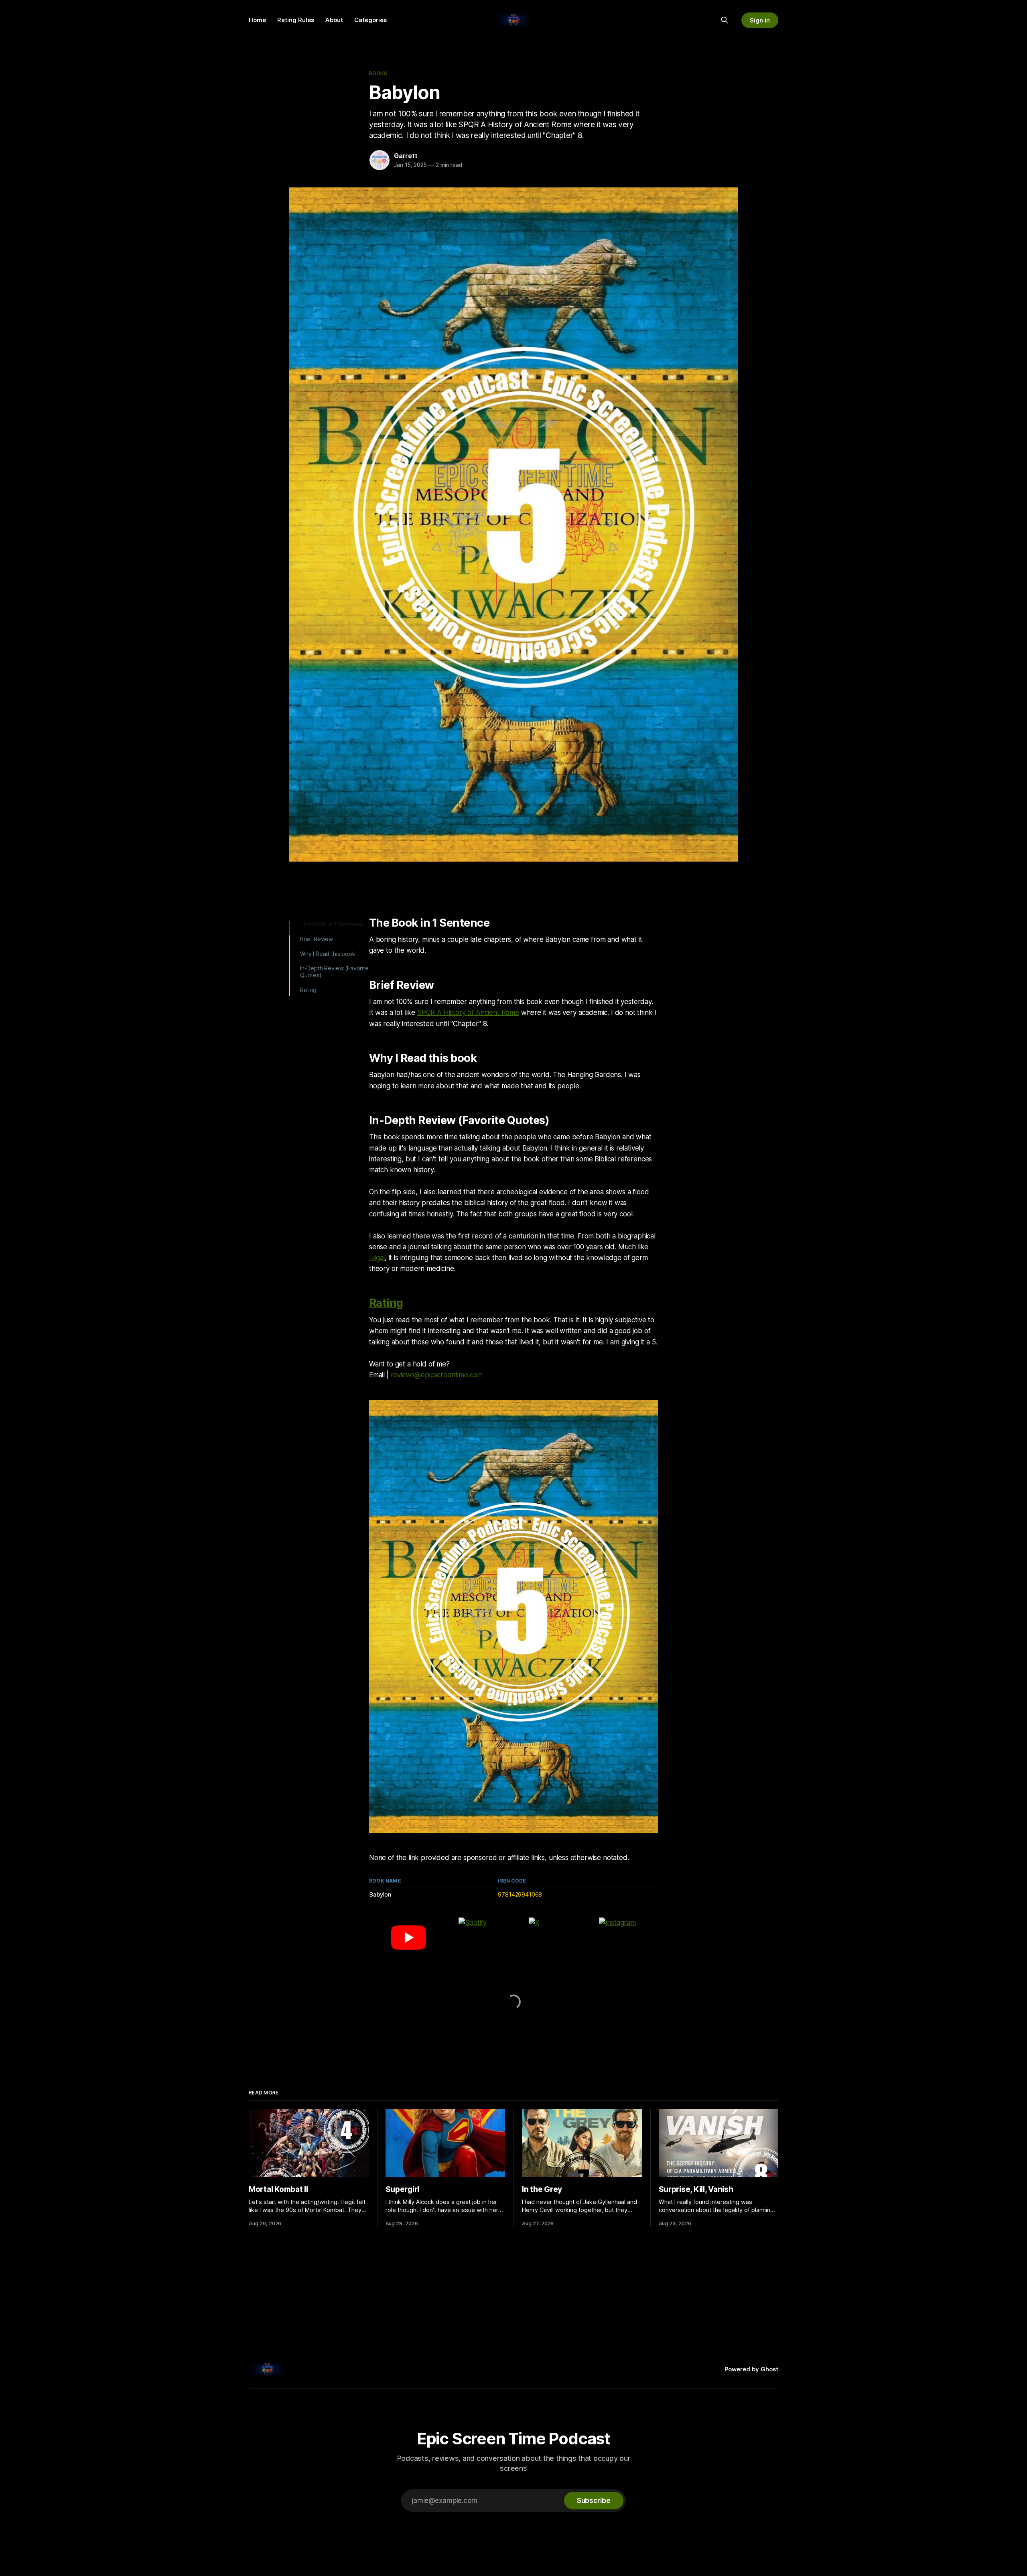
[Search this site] (725, 20)
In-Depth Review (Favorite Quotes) (334, 972)
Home (257, 20)
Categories (370, 20)
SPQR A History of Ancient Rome (468, 1013)
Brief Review (317, 939)
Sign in (760, 20)
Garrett (406, 156)
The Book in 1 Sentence (332, 924)
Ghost (769, 2369)
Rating (308, 990)
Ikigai (377, 1258)
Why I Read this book (328, 954)
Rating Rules (296, 20)
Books (378, 73)
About (334, 20)
